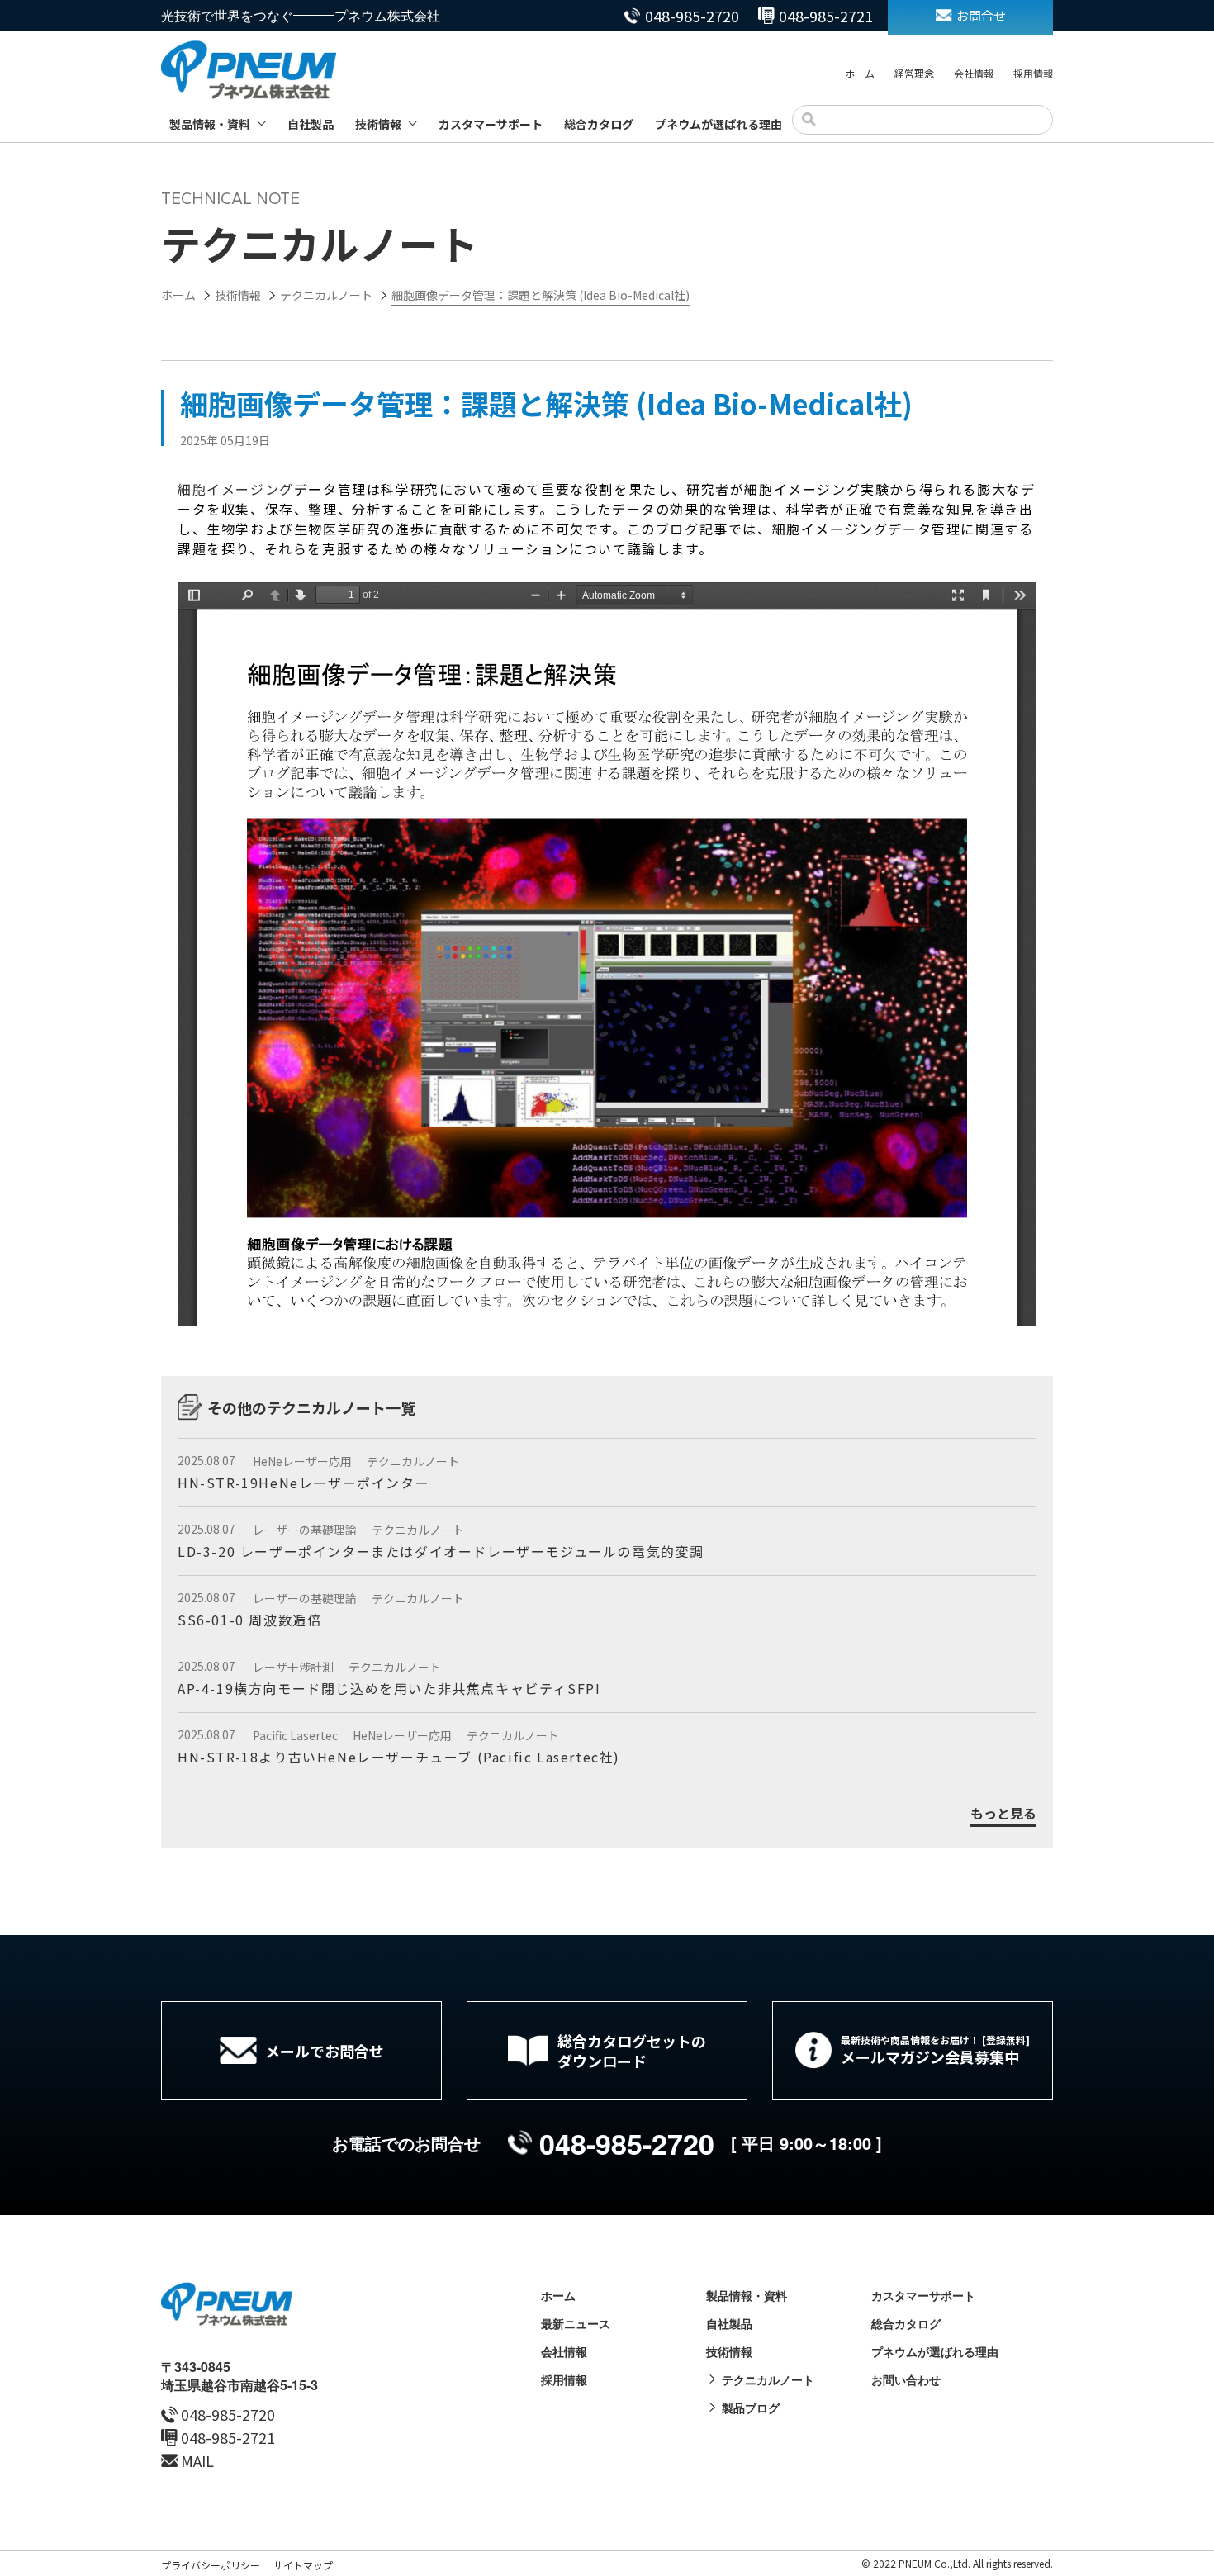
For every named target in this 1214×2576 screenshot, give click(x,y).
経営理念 (914, 73)
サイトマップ (303, 2565)
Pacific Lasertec (296, 1735)
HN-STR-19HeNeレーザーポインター (303, 1483)
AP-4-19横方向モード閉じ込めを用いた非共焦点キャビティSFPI (389, 1688)
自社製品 (311, 124)
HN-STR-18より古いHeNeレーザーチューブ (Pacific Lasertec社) (399, 1757)
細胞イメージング (236, 489)
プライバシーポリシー (211, 2565)
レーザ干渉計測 (294, 1667)
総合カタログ (599, 124)
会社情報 (974, 73)
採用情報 (1033, 73)
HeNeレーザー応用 (303, 1461)
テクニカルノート (413, 1461)
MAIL (197, 2460)
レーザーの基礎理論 (306, 1530)
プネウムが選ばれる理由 (718, 124)
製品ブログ (751, 2408)
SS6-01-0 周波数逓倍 (249, 1620)
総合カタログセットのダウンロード (632, 2051)
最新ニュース (576, 2323)
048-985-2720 (692, 16)
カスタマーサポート (491, 124)
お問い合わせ (906, 2379)
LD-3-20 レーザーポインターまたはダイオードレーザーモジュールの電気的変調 (441, 1551)
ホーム (860, 73)
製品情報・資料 (210, 124)
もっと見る (1003, 1814)
